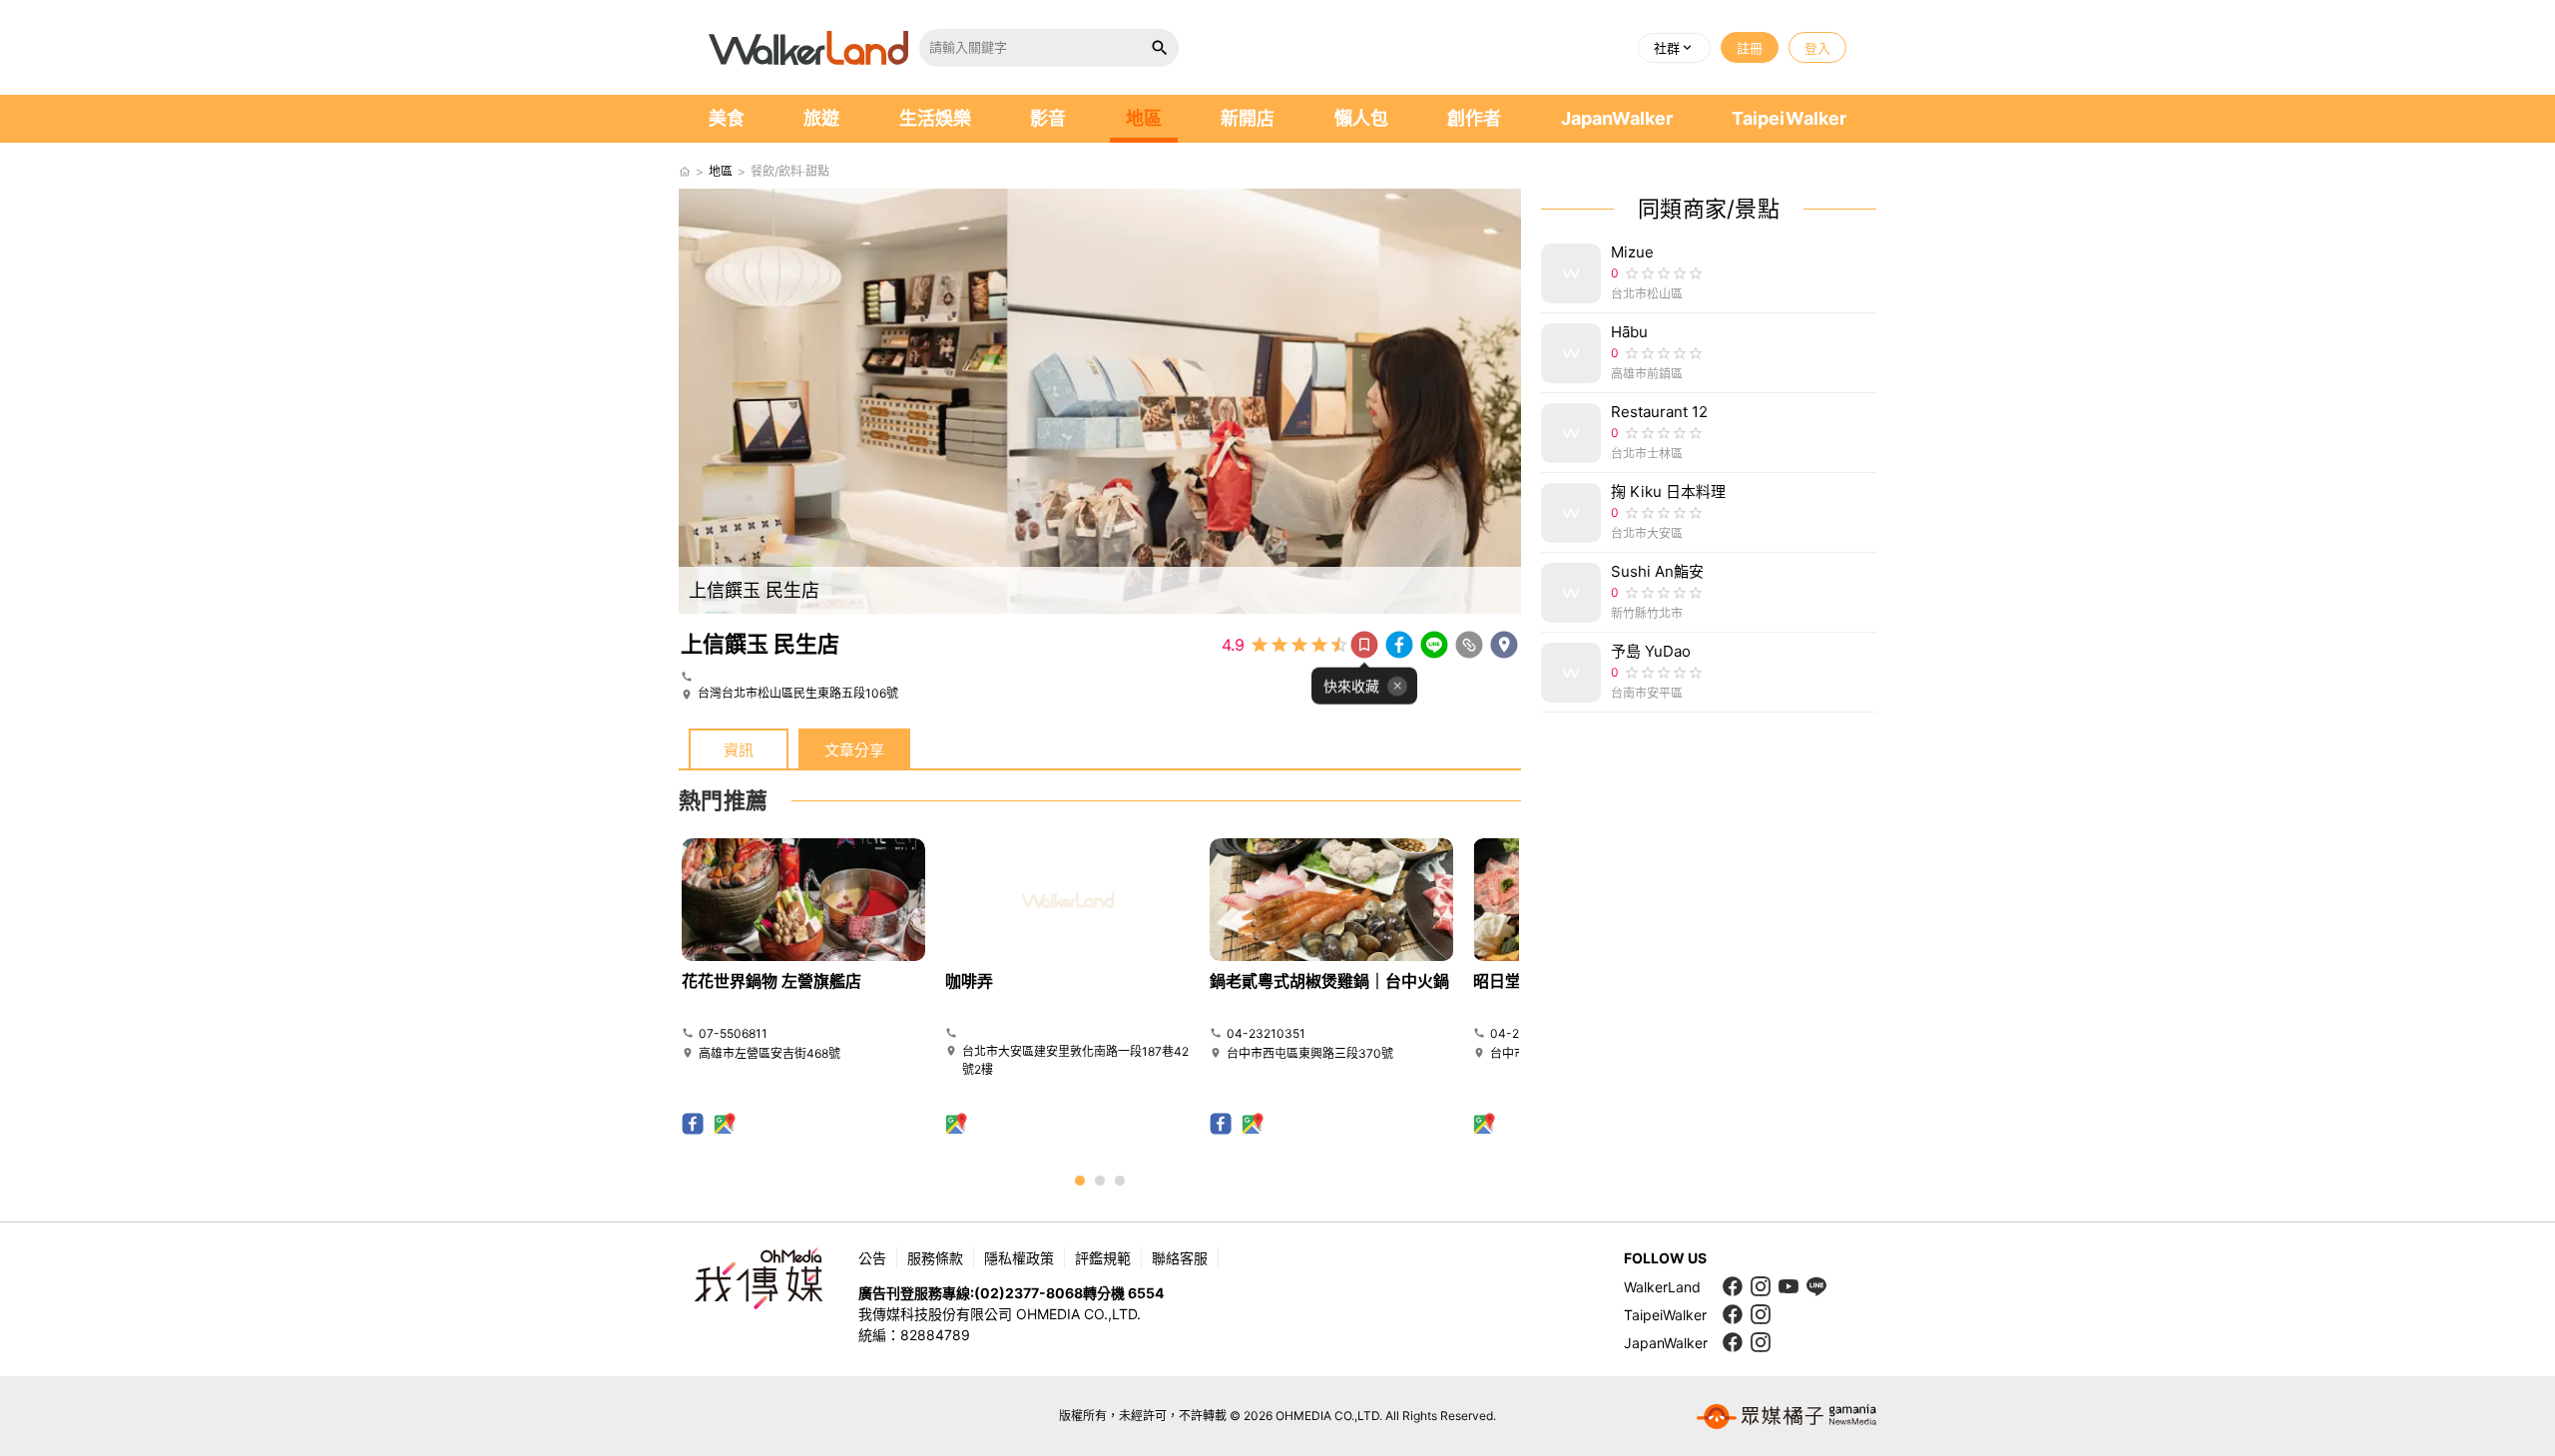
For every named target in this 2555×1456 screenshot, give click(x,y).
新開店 (1248, 118)
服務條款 (935, 1258)
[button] (1674, 48)
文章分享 (854, 750)
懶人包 (1361, 118)
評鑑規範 (1103, 1258)
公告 (872, 1258)
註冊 (1750, 48)
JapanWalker (1617, 118)
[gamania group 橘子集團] (1787, 1416)
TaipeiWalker (1789, 118)
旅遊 (821, 118)
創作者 (1474, 118)
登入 (1817, 48)
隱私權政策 (1019, 1258)
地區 (1144, 118)
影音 (1048, 118)
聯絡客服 (1180, 1258)
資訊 (739, 750)
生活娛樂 (935, 118)
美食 (727, 118)
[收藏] (1364, 645)
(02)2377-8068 (1028, 1293)
